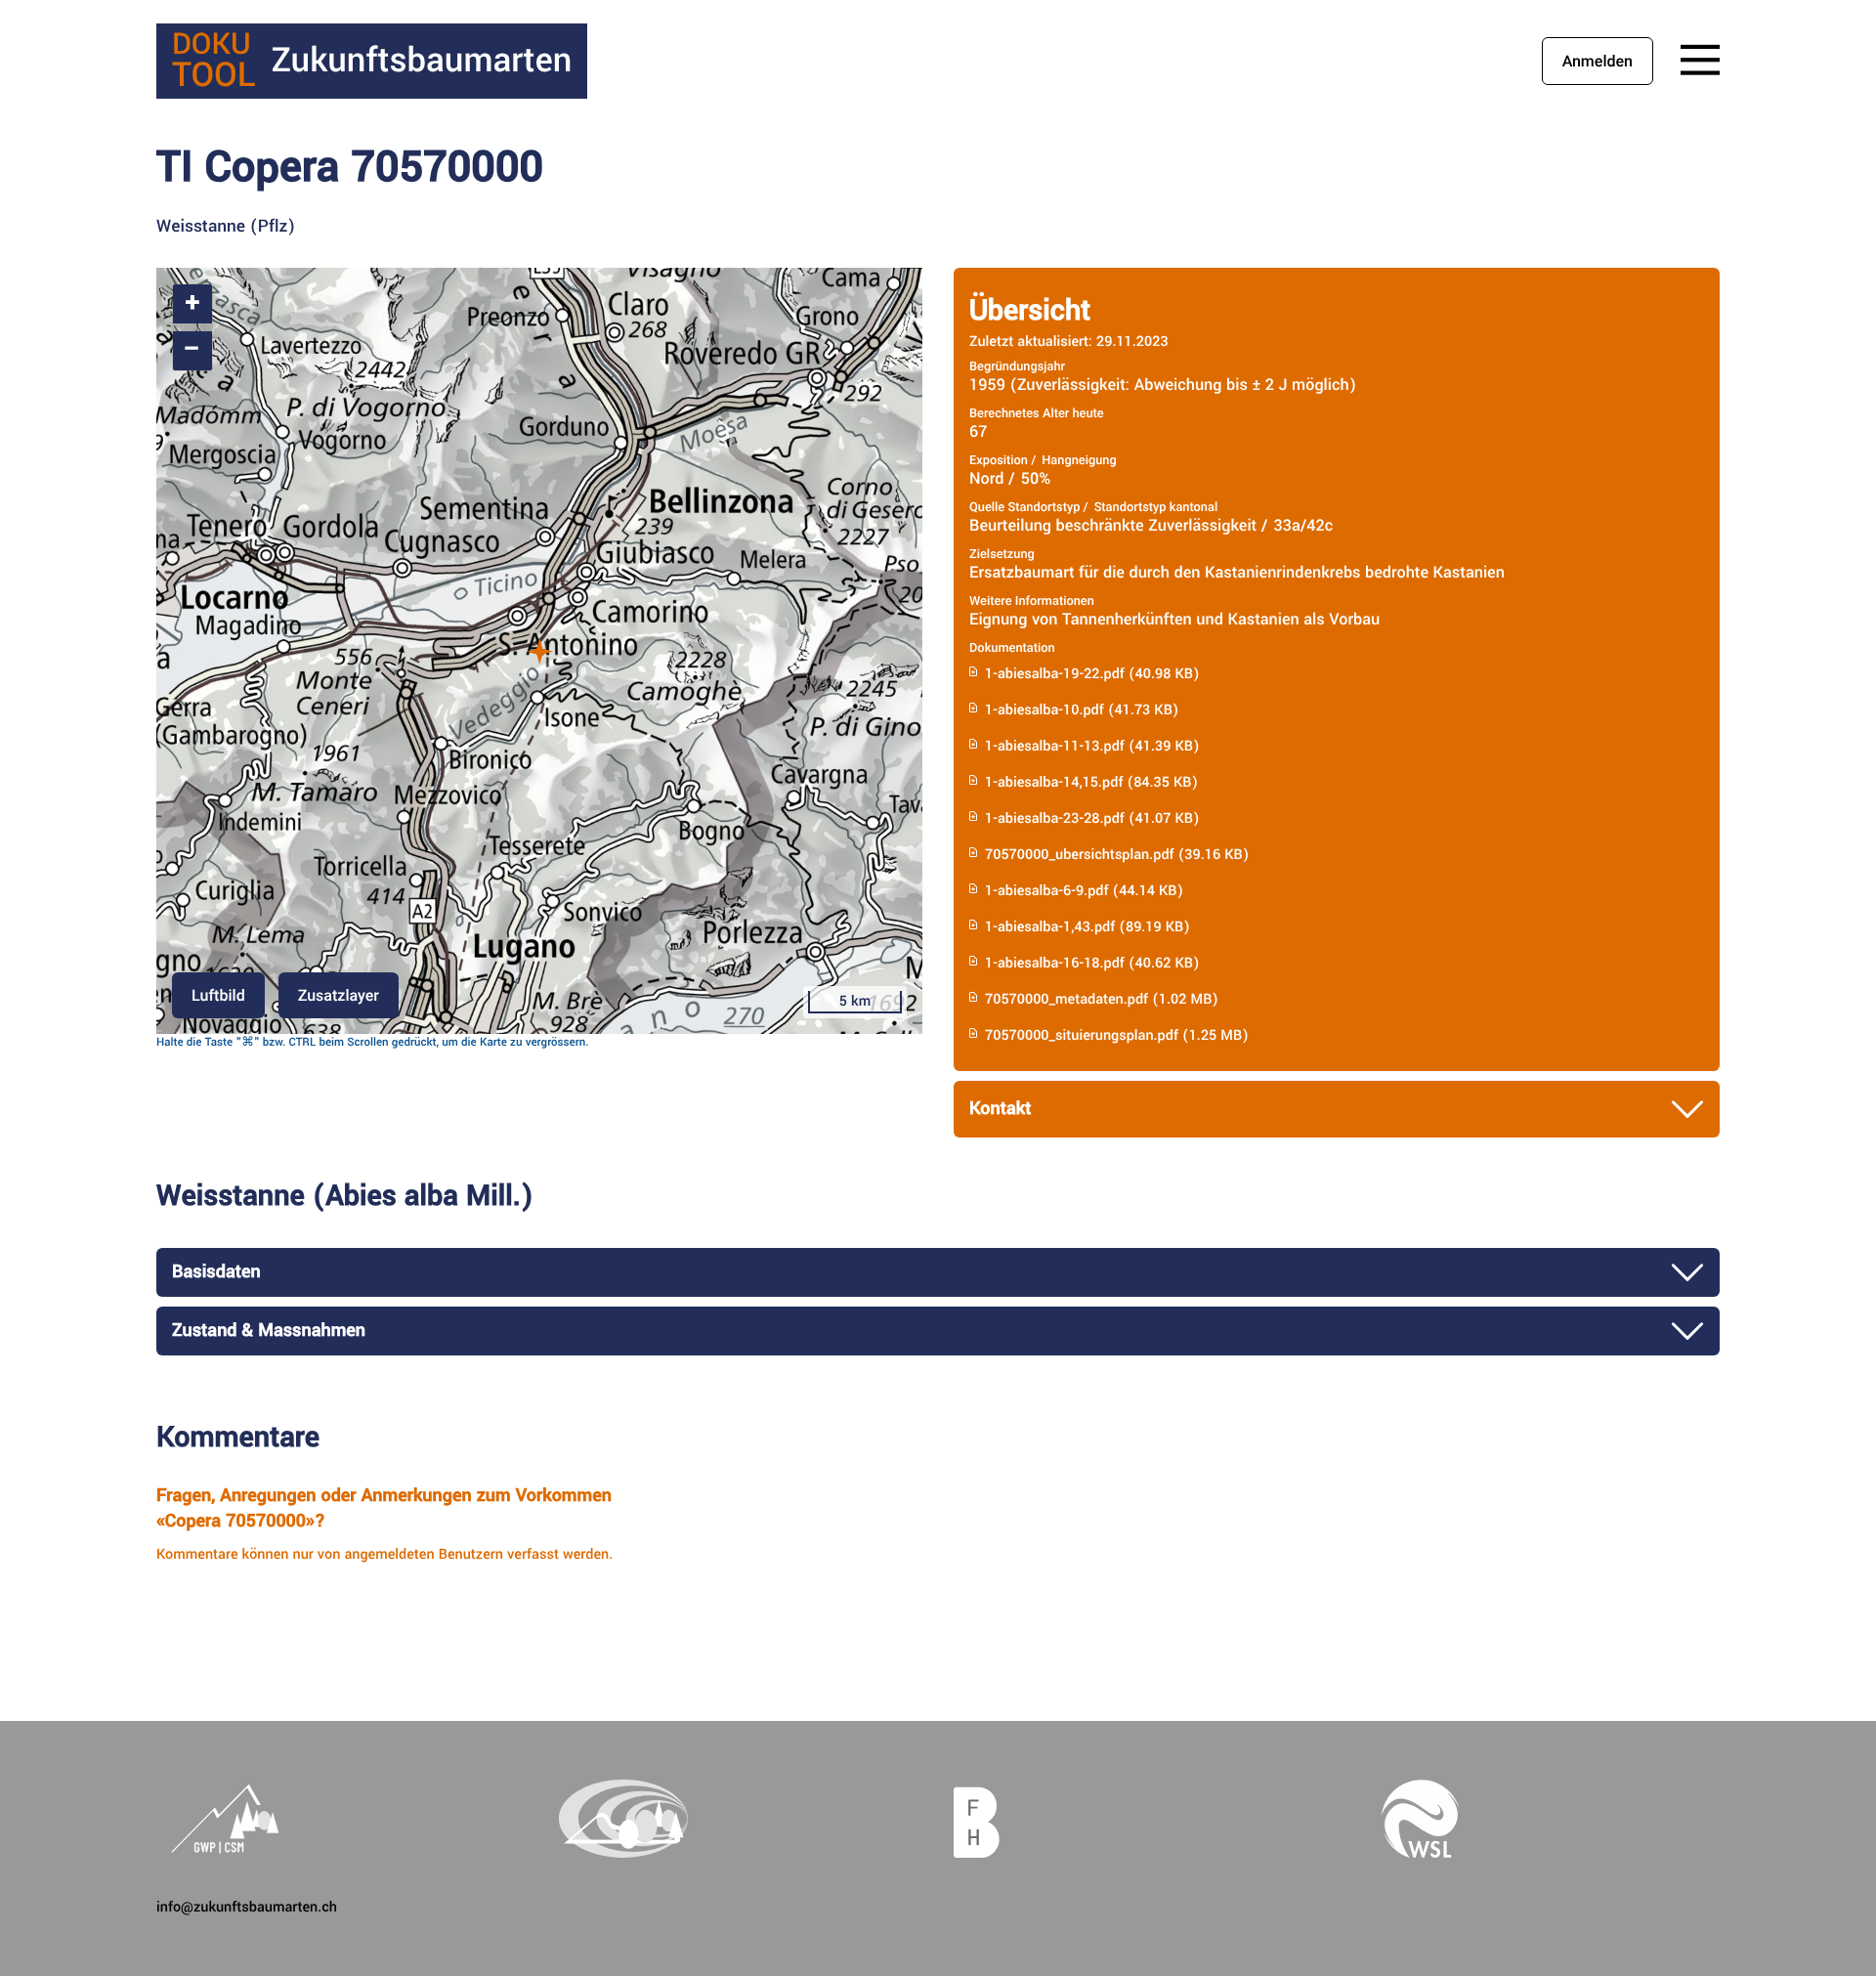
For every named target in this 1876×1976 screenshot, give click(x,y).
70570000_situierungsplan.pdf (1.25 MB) (1117, 1035)
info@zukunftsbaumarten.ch (247, 1907)
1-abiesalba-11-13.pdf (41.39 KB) (1092, 746)
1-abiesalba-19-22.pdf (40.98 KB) (1092, 674)
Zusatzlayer (339, 995)
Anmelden (1598, 61)
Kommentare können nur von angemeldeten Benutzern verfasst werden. (384, 1554)
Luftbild (218, 995)
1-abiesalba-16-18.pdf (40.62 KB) (1092, 963)
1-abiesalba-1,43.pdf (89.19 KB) (1087, 927)
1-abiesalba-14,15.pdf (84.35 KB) (1091, 782)
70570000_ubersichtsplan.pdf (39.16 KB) (1117, 855)
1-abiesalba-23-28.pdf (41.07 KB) (1092, 818)
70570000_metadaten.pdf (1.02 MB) (1102, 999)
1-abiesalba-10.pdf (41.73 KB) (1082, 710)
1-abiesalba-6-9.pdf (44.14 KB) (1084, 891)
